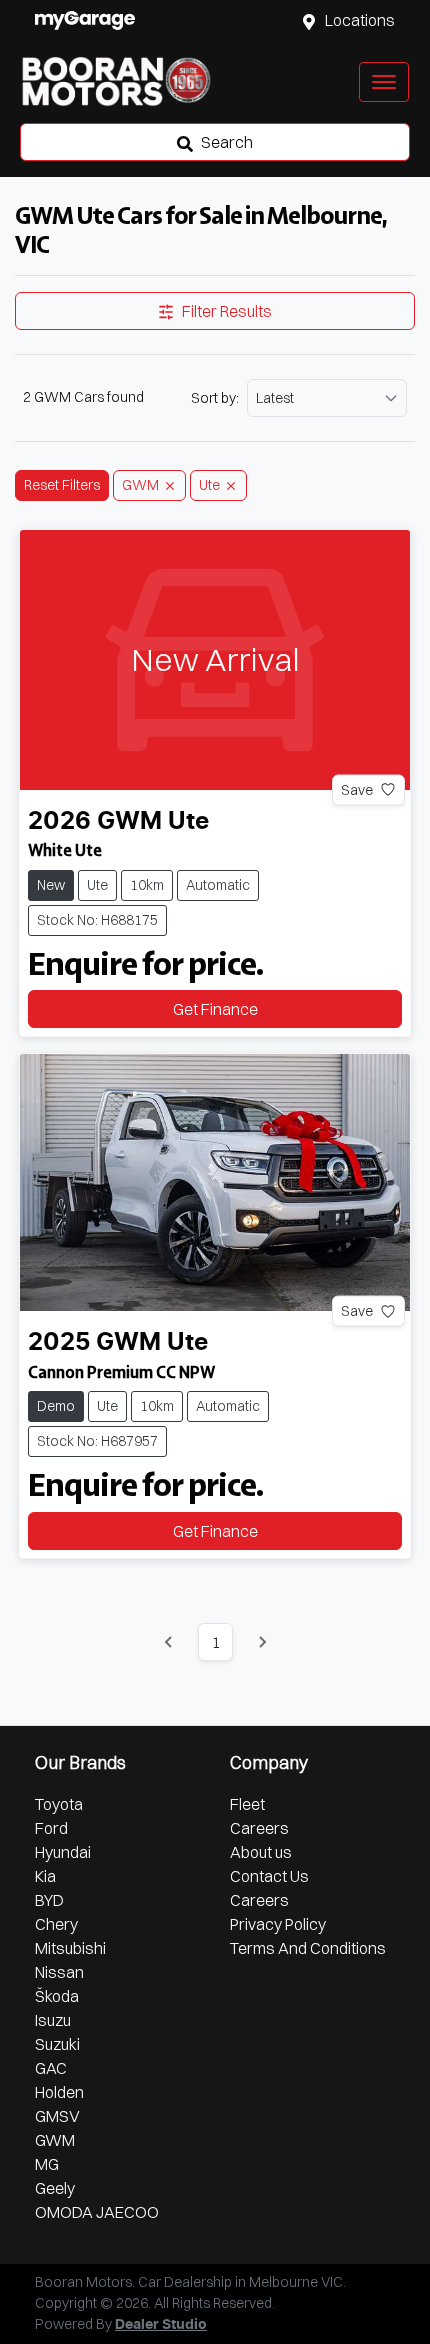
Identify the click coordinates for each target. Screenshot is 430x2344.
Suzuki (57, 2044)
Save (357, 789)
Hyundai (63, 1852)
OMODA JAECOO (97, 2212)
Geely (55, 2188)
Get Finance (215, 1009)
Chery (56, 1924)
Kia (45, 1876)
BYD (49, 1900)
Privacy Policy (278, 1924)
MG (47, 2164)
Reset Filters (62, 485)
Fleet (247, 1804)
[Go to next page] (262, 1642)
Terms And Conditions (308, 1948)
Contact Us (269, 1876)
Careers (259, 1828)
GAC (51, 2068)
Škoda (57, 1996)
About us (261, 1852)
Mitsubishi (70, 1948)
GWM (55, 2140)
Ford (51, 1828)
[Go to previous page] (169, 1642)
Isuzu (53, 2020)
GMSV (57, 2116)
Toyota (59, 1804)
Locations (360, 20)
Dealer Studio (161, 2325)
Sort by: (215, 398)
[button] (384, 82)
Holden (59, 2092)
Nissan (59, 1972)
